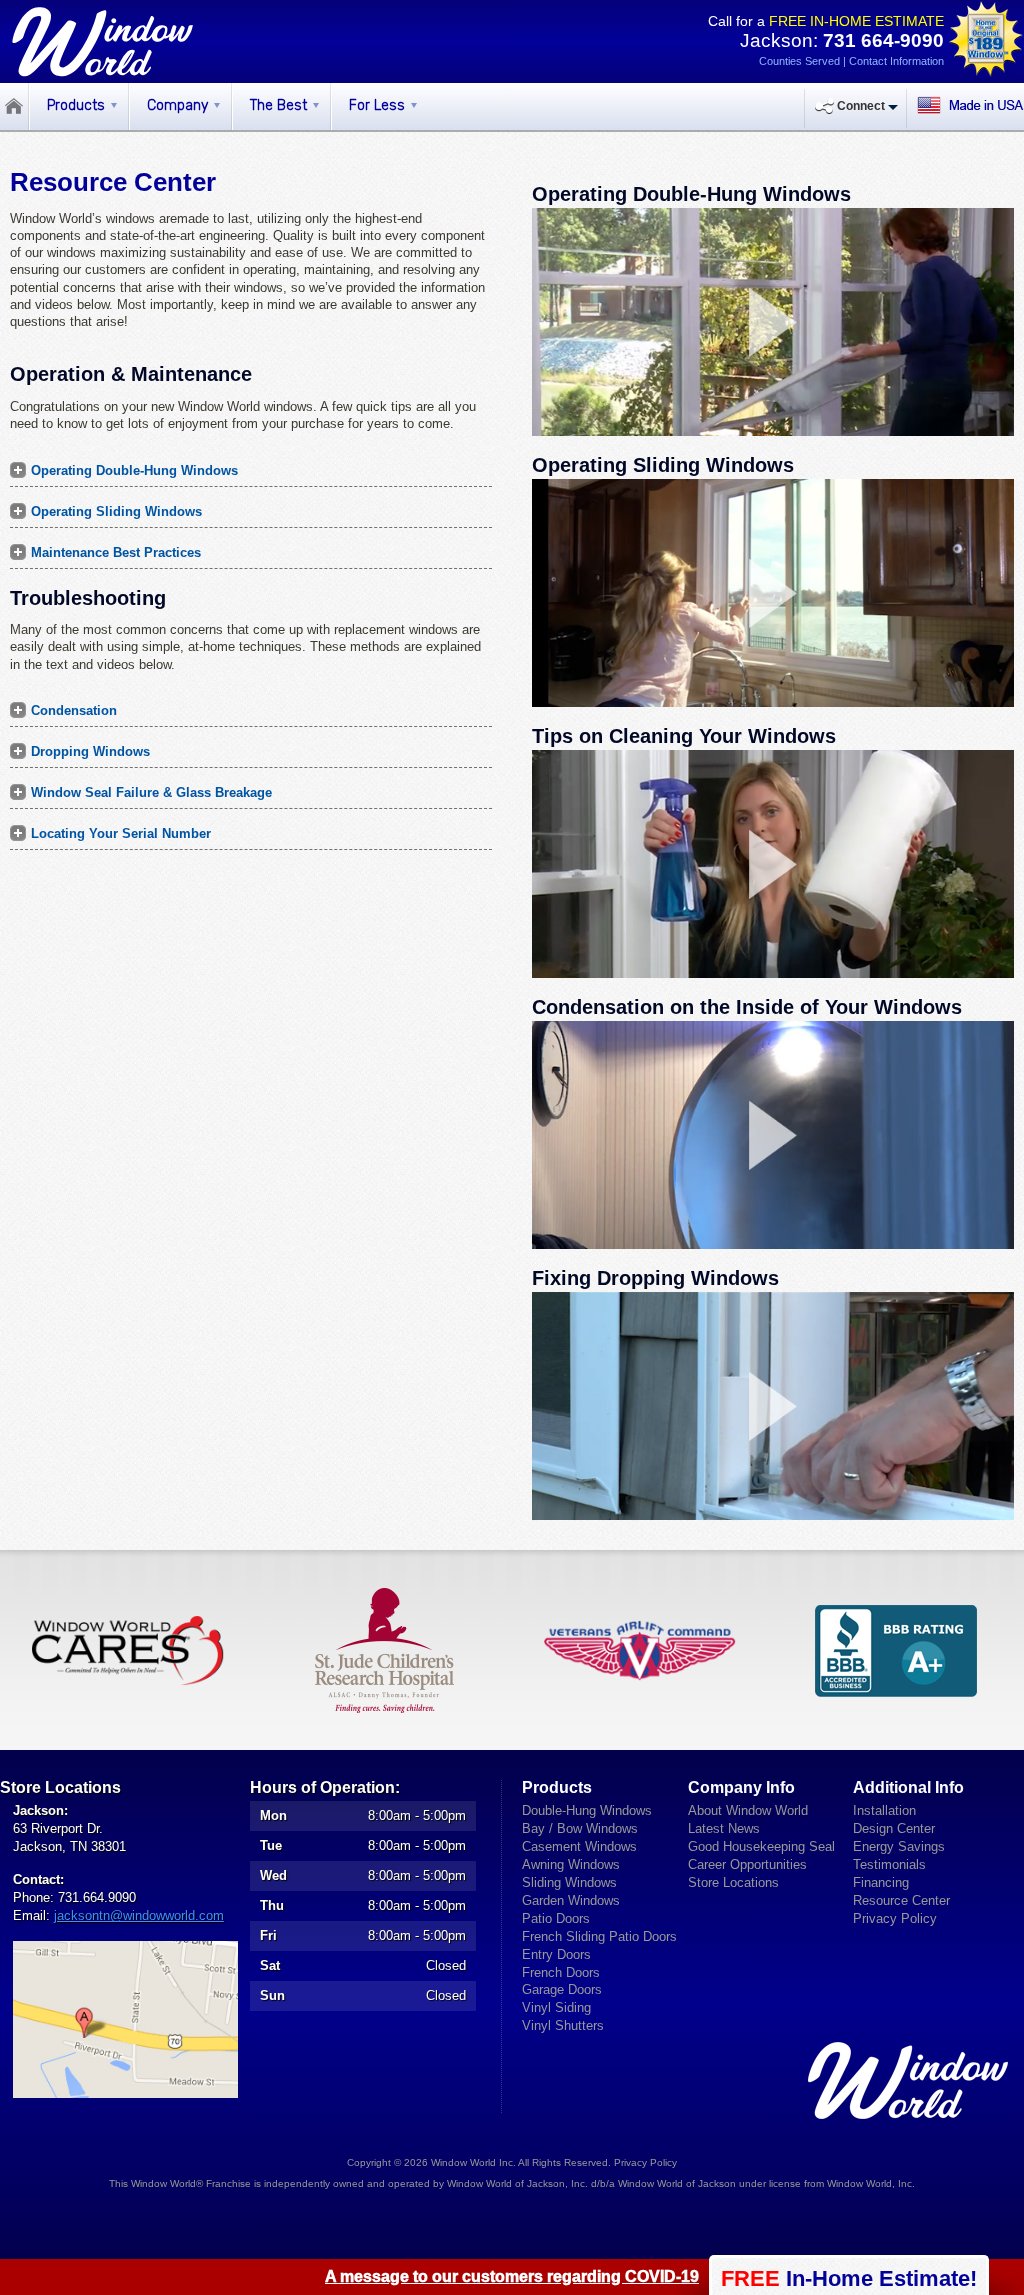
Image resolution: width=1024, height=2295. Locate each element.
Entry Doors (556, 1954)
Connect (861, 106)
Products (76, 105)
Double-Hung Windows (587, 1810)
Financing (881, 1882)
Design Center (894, 1828)
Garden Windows (571, 1900)
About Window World (748, 1810)
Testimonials (889, 1864)
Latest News (724, 1828)
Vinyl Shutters (563, 2025)
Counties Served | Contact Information (851, 61)
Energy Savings (899, 1846)
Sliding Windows (569, 1882)
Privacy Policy (895, 1918)
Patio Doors (556, 1918)
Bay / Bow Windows (580, 1828)
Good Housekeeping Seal (761, 1846)
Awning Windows (571, 1864)
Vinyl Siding (556, 2007)
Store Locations (733, 1882)
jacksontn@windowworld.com (139, 1915)
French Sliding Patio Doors (599, 1936)
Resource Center (901, 1900)
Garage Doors (562, 1989)
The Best (278, 105)
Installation (884, 1810)
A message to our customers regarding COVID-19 (512, 2276)
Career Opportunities (747, 1864)
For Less (377, 105)
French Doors (561, 1972)
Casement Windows (579, 1846)
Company (177, 105)
